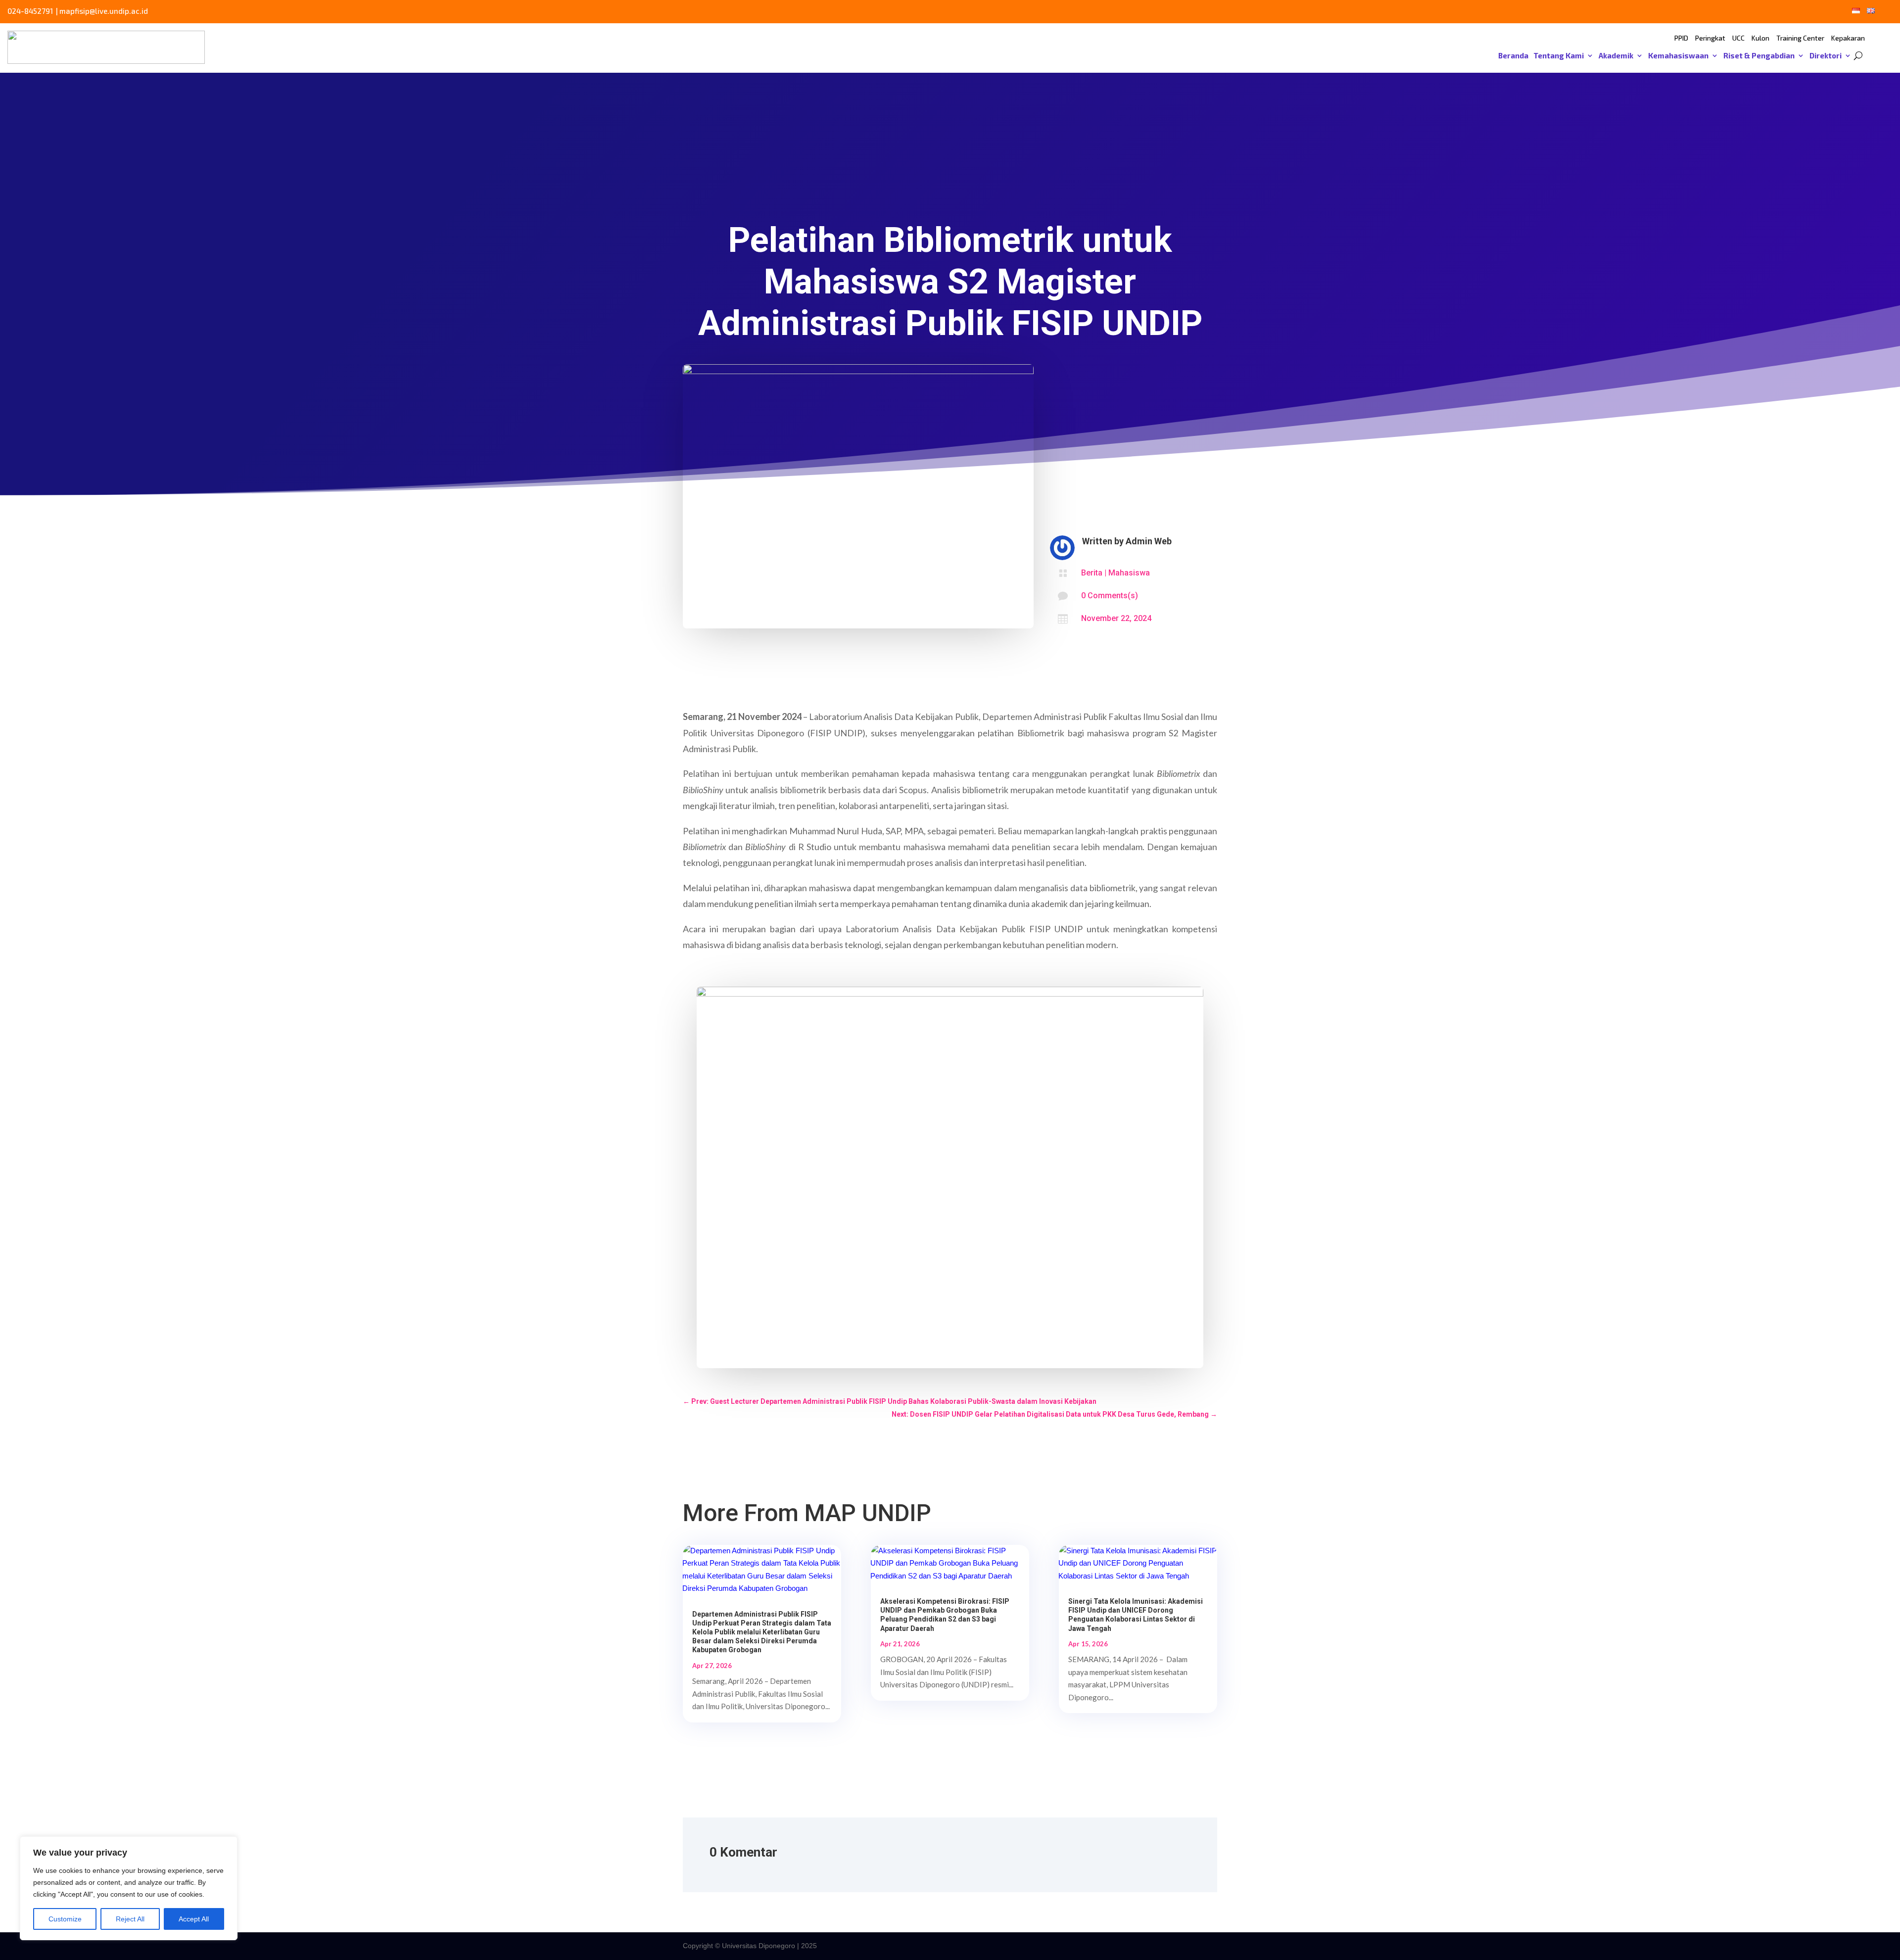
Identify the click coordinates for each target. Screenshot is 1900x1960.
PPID (1681, 38)
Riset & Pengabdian (1759, 56)
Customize (65, 1919)
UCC (1738, 38)
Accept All (194, 1919)
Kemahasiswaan (1678, 56)
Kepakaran (1848, 38)
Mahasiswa (1129, 573)
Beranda (1513, 56)
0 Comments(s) (1110, 596)
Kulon (1760, 38)
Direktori (1826, 56)
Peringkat (1710, 38)
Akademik (1616, 56)
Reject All (130, 1919)
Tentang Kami (1559, 56)
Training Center (1800, 38)
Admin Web (1149, 541)
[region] (129, 1888)
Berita (1092, 573)
